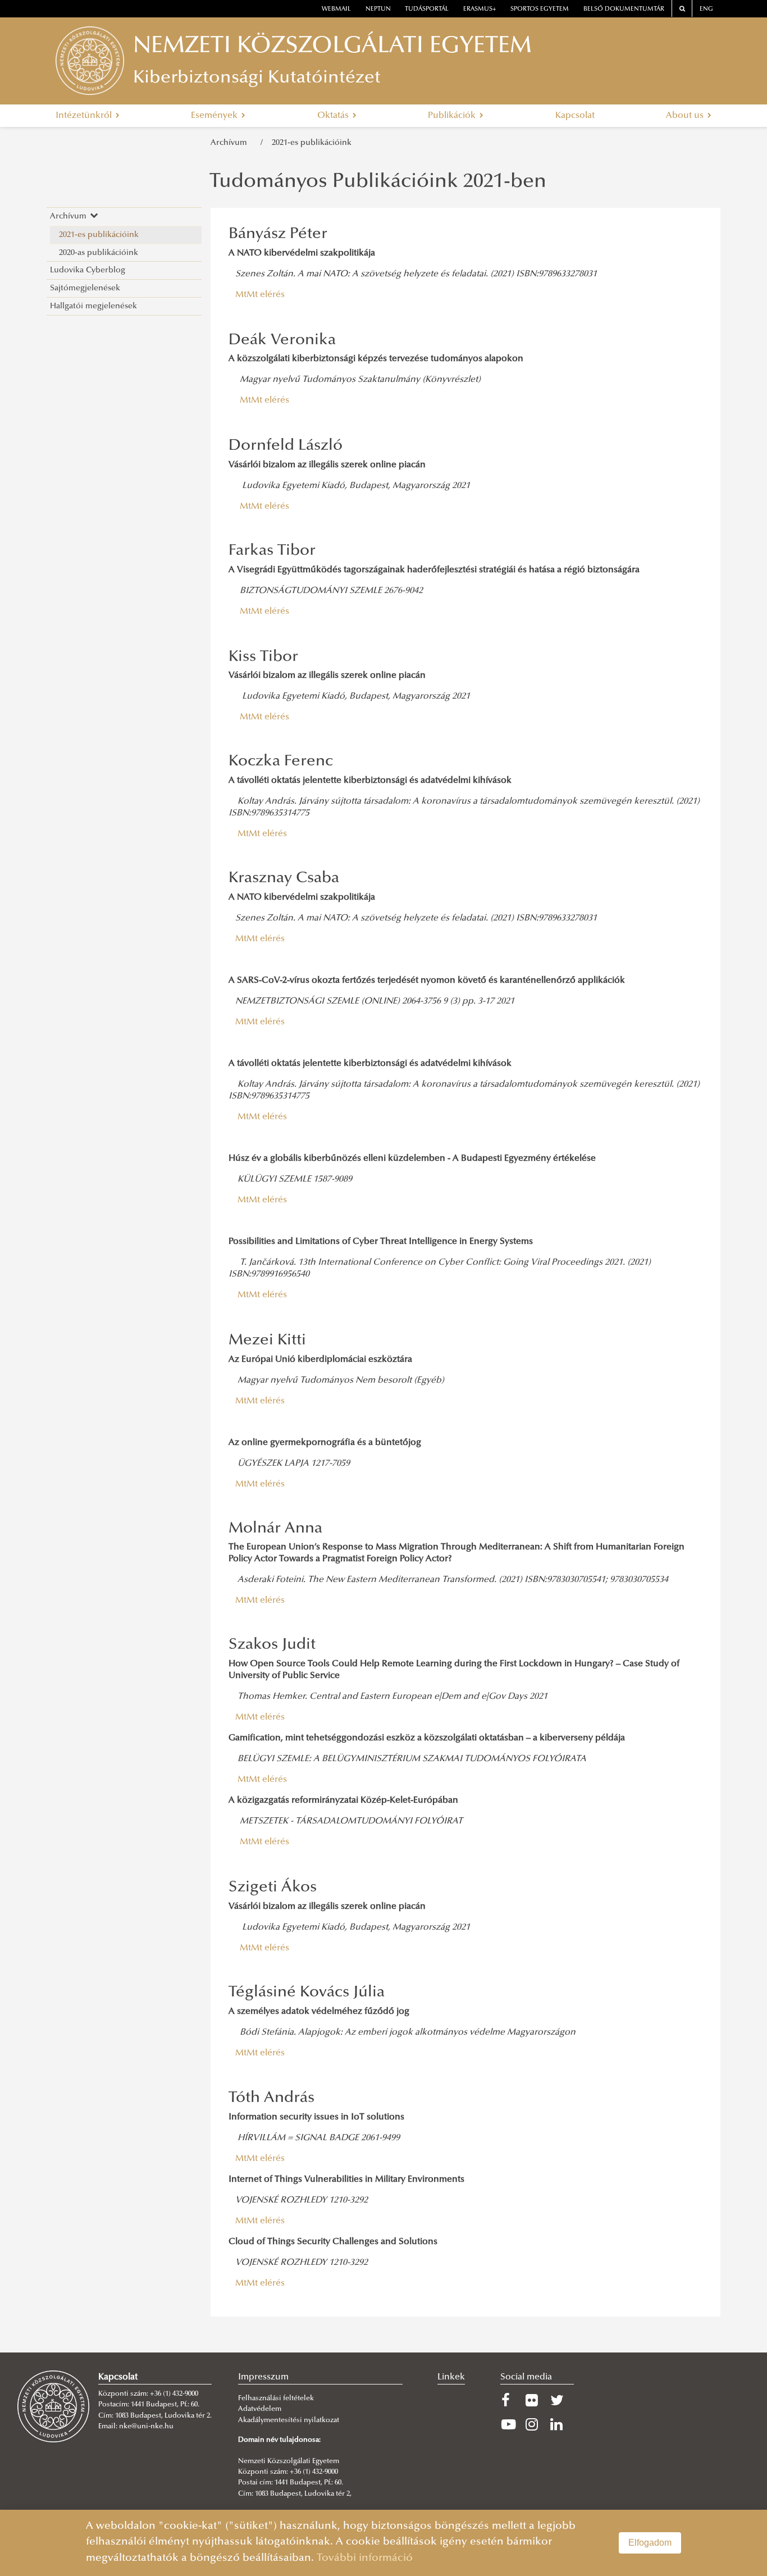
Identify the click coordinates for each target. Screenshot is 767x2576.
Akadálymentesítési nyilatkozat (289, 2420)
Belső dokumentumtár (624, 9)
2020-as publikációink (99, 253)
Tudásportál (427, 9)
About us (686, 116)
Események (215, 116)
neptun (378, 9)
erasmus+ (480, 9)
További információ (365, 2558)
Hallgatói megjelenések (93, 306)
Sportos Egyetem (540, 9)
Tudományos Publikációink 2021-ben (378, 183)
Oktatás (334, 116)
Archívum (231, 143)
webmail (336, 9)
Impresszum (263, 2377)
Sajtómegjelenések (85, 288)
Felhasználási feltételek (276, 2399)
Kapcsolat (575, 116)
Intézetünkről (85, 116)
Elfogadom (650, 2543)
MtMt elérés (260, 295)
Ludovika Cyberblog (88, 270)
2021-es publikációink (312, 143)
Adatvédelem (260, 2409)
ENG (706, 9)
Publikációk (453, 116)
